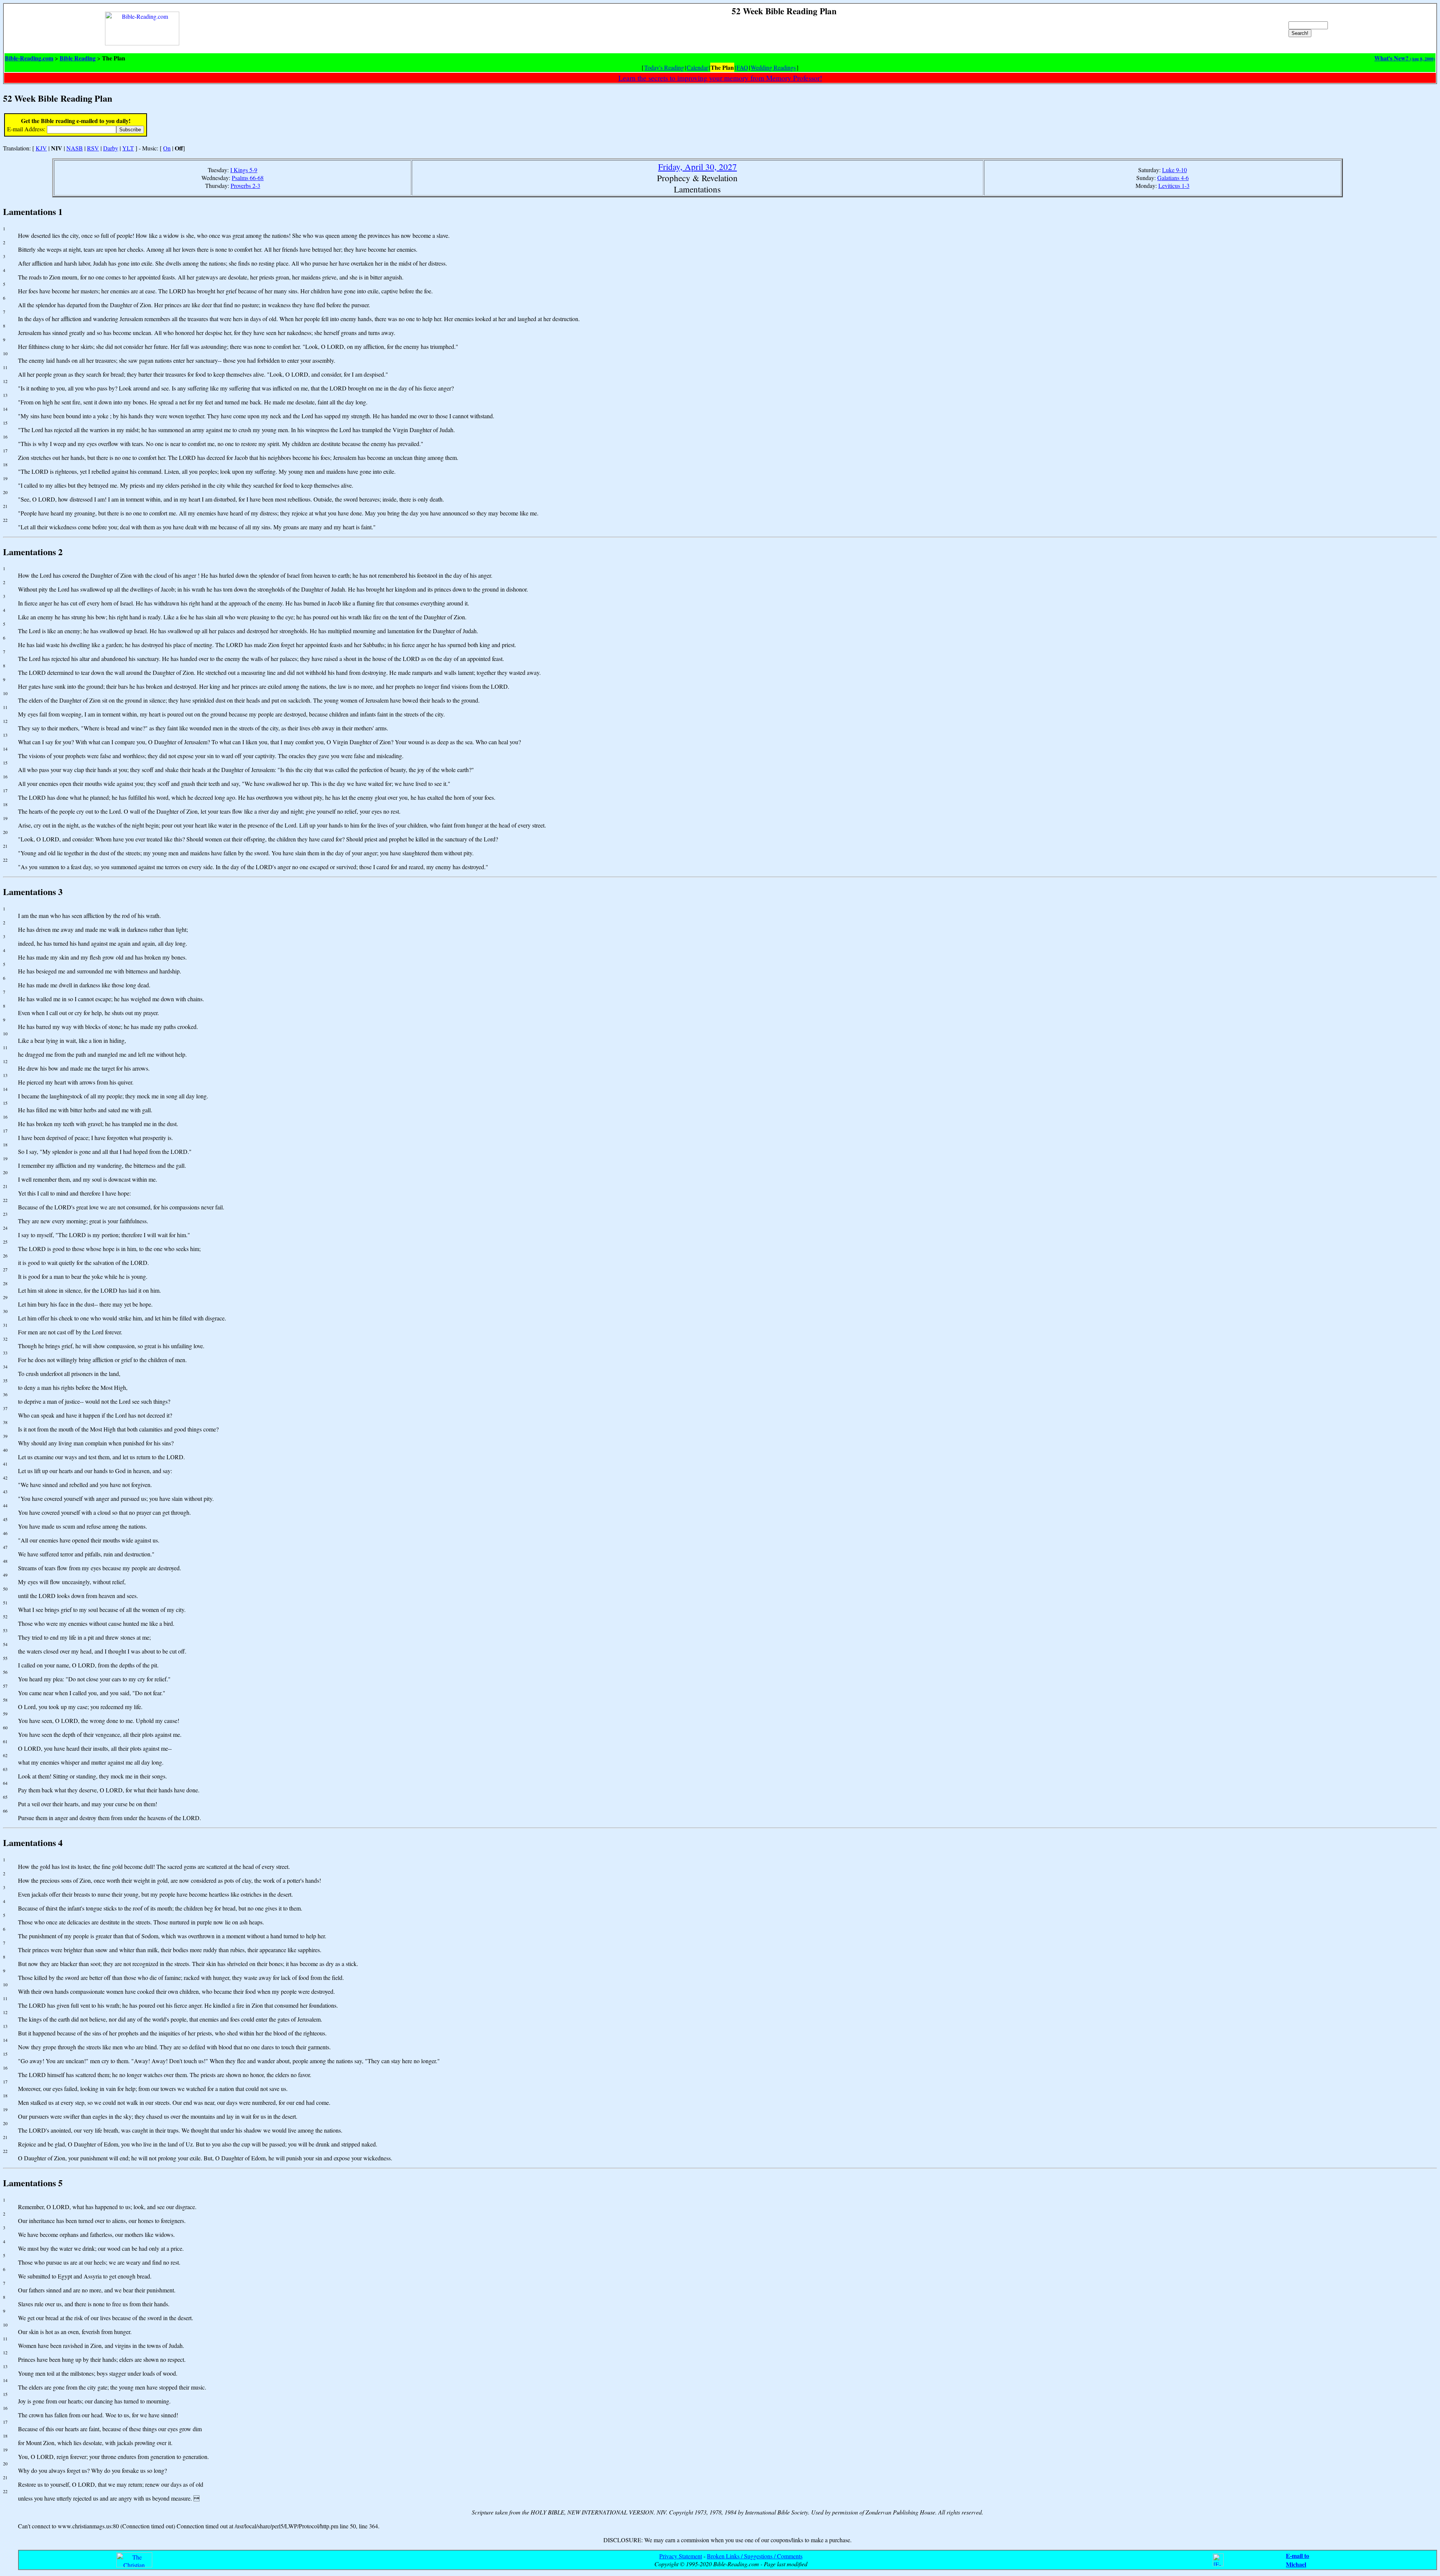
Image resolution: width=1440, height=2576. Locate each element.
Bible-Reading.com (29, 58)
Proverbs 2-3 (245, 186)
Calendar (697, 67)
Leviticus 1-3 (1174, 186)
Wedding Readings (773, 67)
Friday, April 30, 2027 (697, 167)
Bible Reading (78, 58)
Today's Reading (664, 67)
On (167, 148)
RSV (93, 148)
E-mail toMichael (1297, 2560)
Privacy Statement (681, 2556)
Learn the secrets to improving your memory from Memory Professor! (720, 78)
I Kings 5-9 (244, 170)
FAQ (742, 67)
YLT (128, 148)
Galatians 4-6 (1173, 178)
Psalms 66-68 (248, 178)
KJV (41, 148)
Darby (111, 148)
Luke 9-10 (1174, 170)
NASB (75, 148)
